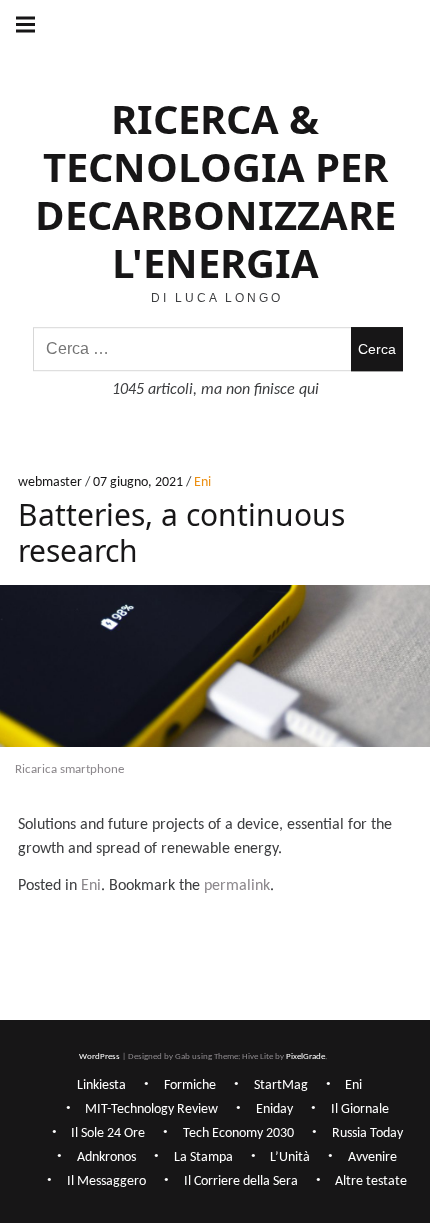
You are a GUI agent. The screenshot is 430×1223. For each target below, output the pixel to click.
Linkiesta (101, 1085)
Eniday (274, 1109)
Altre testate (371, 1181)
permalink (237, 886)
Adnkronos (106, 1157)
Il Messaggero (106, 1181)
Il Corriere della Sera (241, 1181)
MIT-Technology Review (151, 1109)
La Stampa (203, 1157)
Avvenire (372, 1157)
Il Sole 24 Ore (108, 1133)
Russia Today (367, 1133)
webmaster (51, 483)
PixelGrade (305, 1056)
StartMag (281, 1085)
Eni (202, 483)
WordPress (99, 1056)
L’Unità (290, 1157)
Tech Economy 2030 (238, 1133)
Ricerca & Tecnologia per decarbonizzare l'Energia (215, 190)
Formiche (190, 1085)
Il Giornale (360, 1109)
